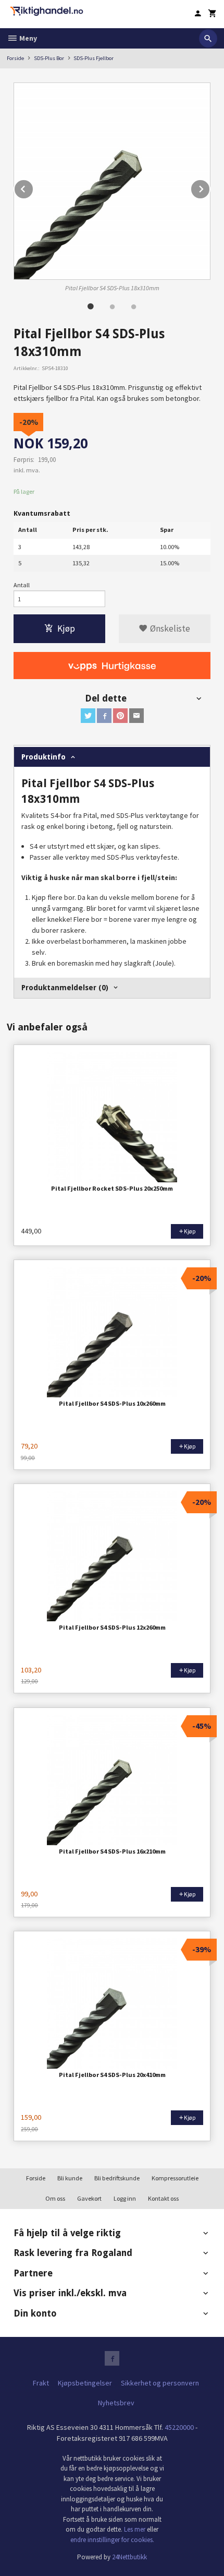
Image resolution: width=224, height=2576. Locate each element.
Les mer (135, 2529)
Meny (27, 38)
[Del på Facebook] (104, 716)
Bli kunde (70, 2178)
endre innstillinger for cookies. (112, 2540)
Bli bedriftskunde (117, 2178)
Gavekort (89, 2198)
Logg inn (125, 2198)
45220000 (179, 2427)
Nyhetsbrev (116, 2403)
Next (210, 187)
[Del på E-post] (136, 716)
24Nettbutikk (129, 2557)
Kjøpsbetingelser (85, 2383)
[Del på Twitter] (88, 716)
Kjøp (66, 628)
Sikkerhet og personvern (160, 2383)
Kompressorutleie (175, 2178)
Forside (15, 58)
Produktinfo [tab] (43, 757)
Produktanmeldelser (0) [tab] (65, 988)
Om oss (55, 2198)
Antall (22, 585)
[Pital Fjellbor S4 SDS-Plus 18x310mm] (112, 181)
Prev (33, 187)
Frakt (41, 2383)
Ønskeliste (169, 628)
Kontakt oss (163, 2198)
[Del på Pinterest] (120, 716)
